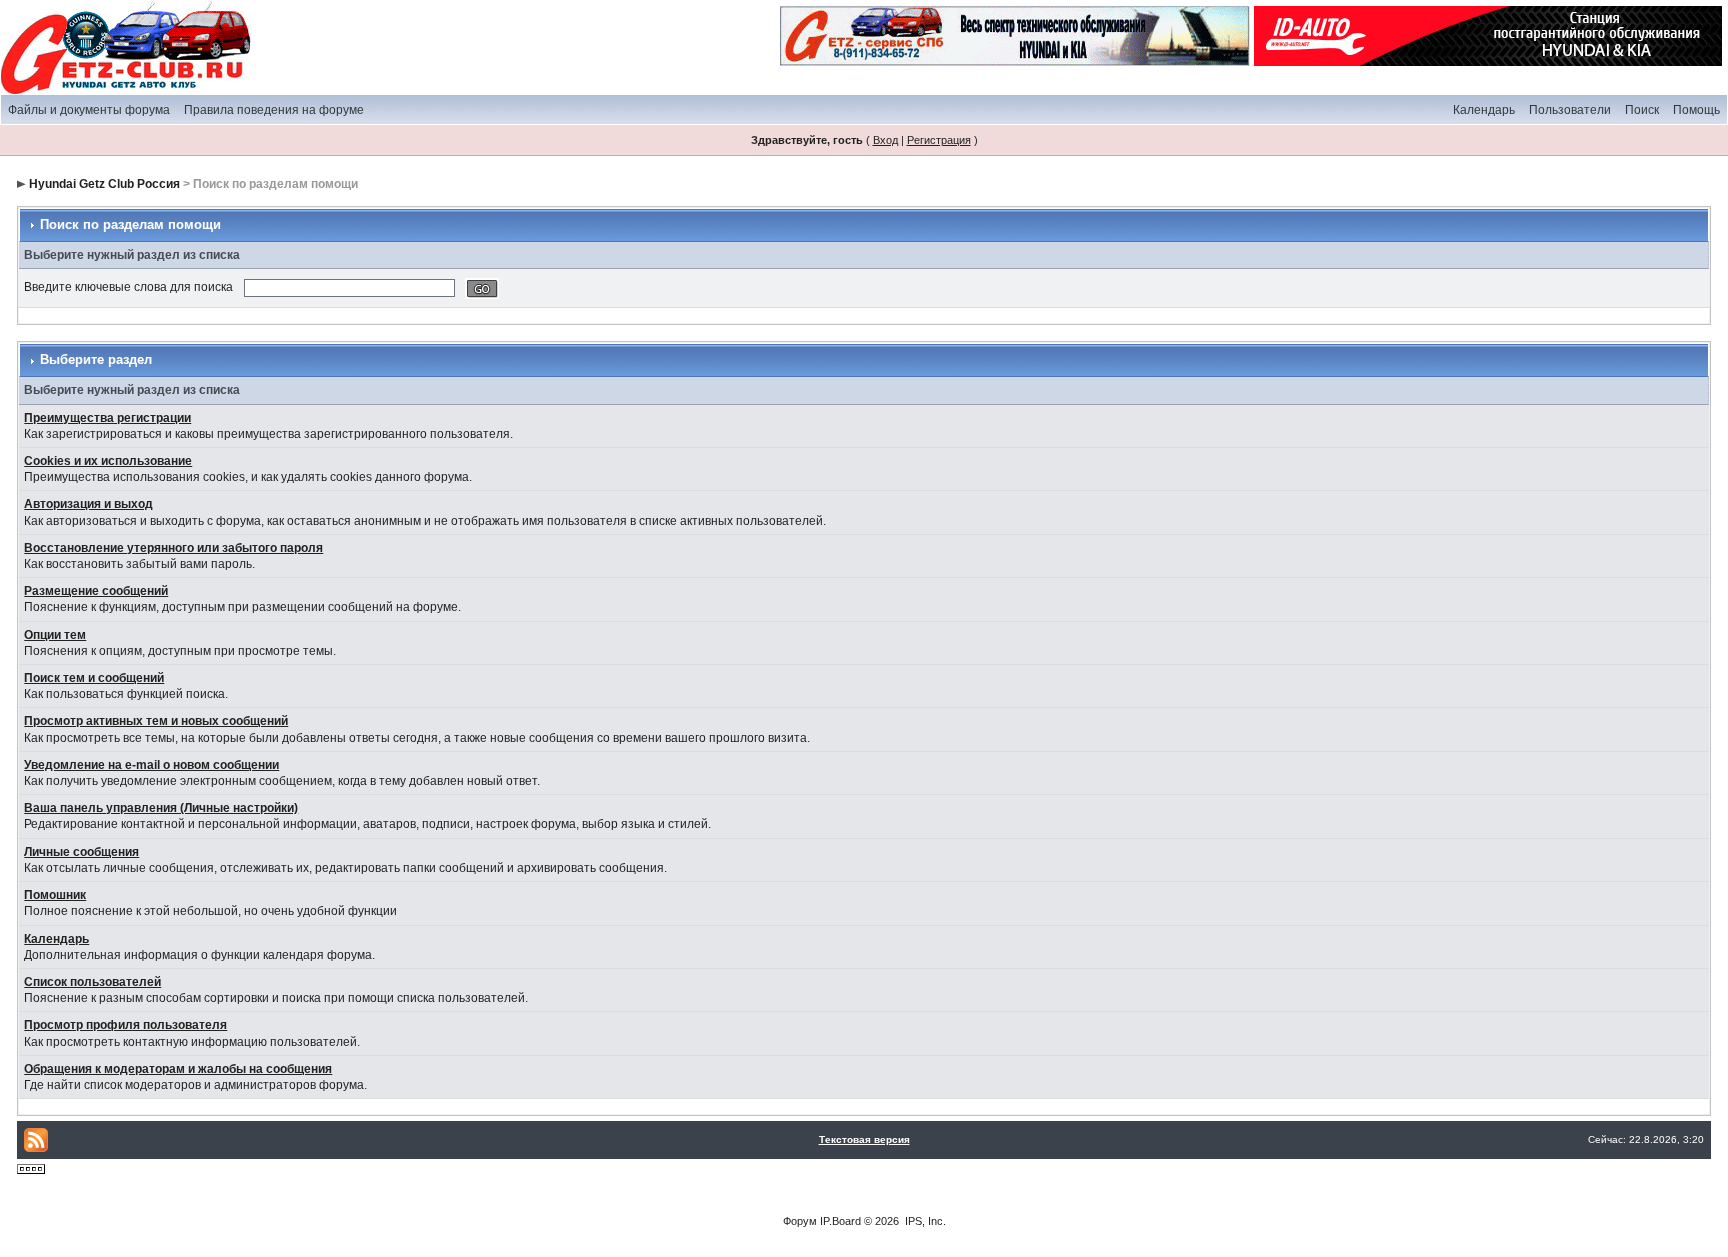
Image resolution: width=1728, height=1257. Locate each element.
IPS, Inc (924, 1221)
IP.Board (840, 1221)
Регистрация (939, 140)
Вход (885, 140)
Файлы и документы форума (89, 110)
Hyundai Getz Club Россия (104, 184)
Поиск (1642, 110)
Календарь (1484, 110)
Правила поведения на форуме (274, 110)
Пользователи (1570, 110)
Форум (800, 1221)
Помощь (1696, 110)
